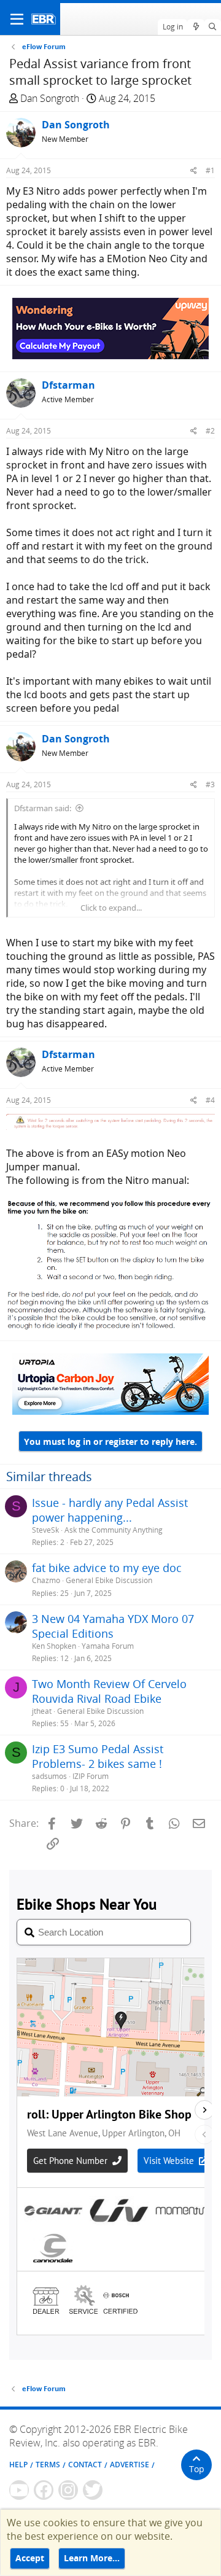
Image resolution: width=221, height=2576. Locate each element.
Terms (48, 2465)
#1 (210, 170)
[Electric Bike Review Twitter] (93, 2490)
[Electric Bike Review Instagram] (68, 2490)
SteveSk (45, 1530)
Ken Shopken (54, 1646)
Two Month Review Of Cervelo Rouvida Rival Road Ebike (109, 1691)
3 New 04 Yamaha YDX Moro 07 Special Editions (113, 1626)
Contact (85, 2465)
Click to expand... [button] (111, 908)
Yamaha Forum (108, 1646)
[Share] (194, 170)
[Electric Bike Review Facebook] (44, 2490)
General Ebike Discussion (109, 1580)
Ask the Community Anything (114, 1530)
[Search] (213, 27)
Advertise (130, 2465)
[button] (17, 19)
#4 (210, 1100)
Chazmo (46, 1580)
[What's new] (196, 27)
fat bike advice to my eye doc (107, 1568)
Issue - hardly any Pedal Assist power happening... (110, 1510)
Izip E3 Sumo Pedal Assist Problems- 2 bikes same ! (98, 1756)
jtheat (42, 1711)
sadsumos (49, 1776)
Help (18, 2465)
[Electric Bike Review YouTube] (19, 2490)
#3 (210, 784)
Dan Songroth (50, 98)
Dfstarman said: (43, 808)
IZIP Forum (91, 1776)
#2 (210, 431)
